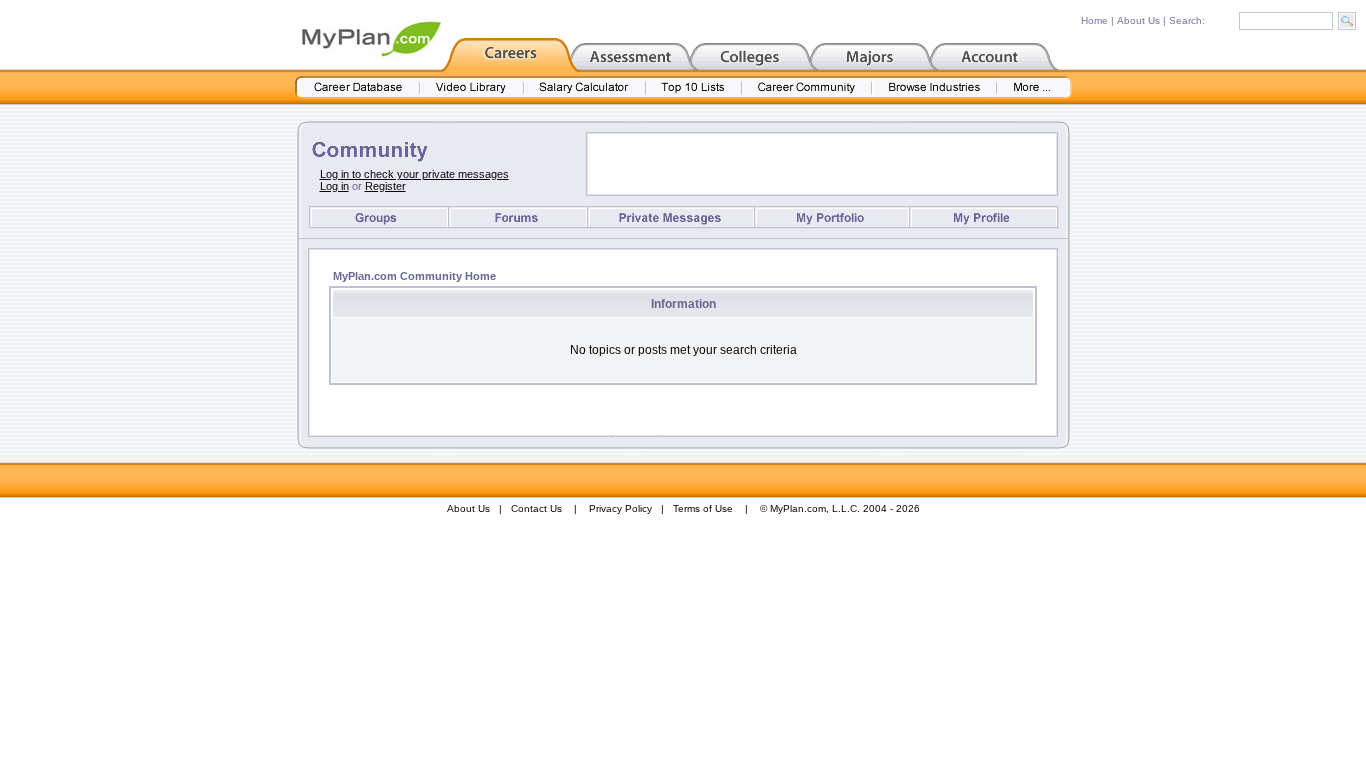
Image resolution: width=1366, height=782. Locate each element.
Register (385, 186)
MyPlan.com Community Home (414, 276)
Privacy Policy (620, 508)
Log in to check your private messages (414, 174)
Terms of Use (703, 508)
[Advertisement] (822, 164)
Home (1094, 20)
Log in (334, 186)
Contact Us (536, 508)
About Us (1138, 20)
